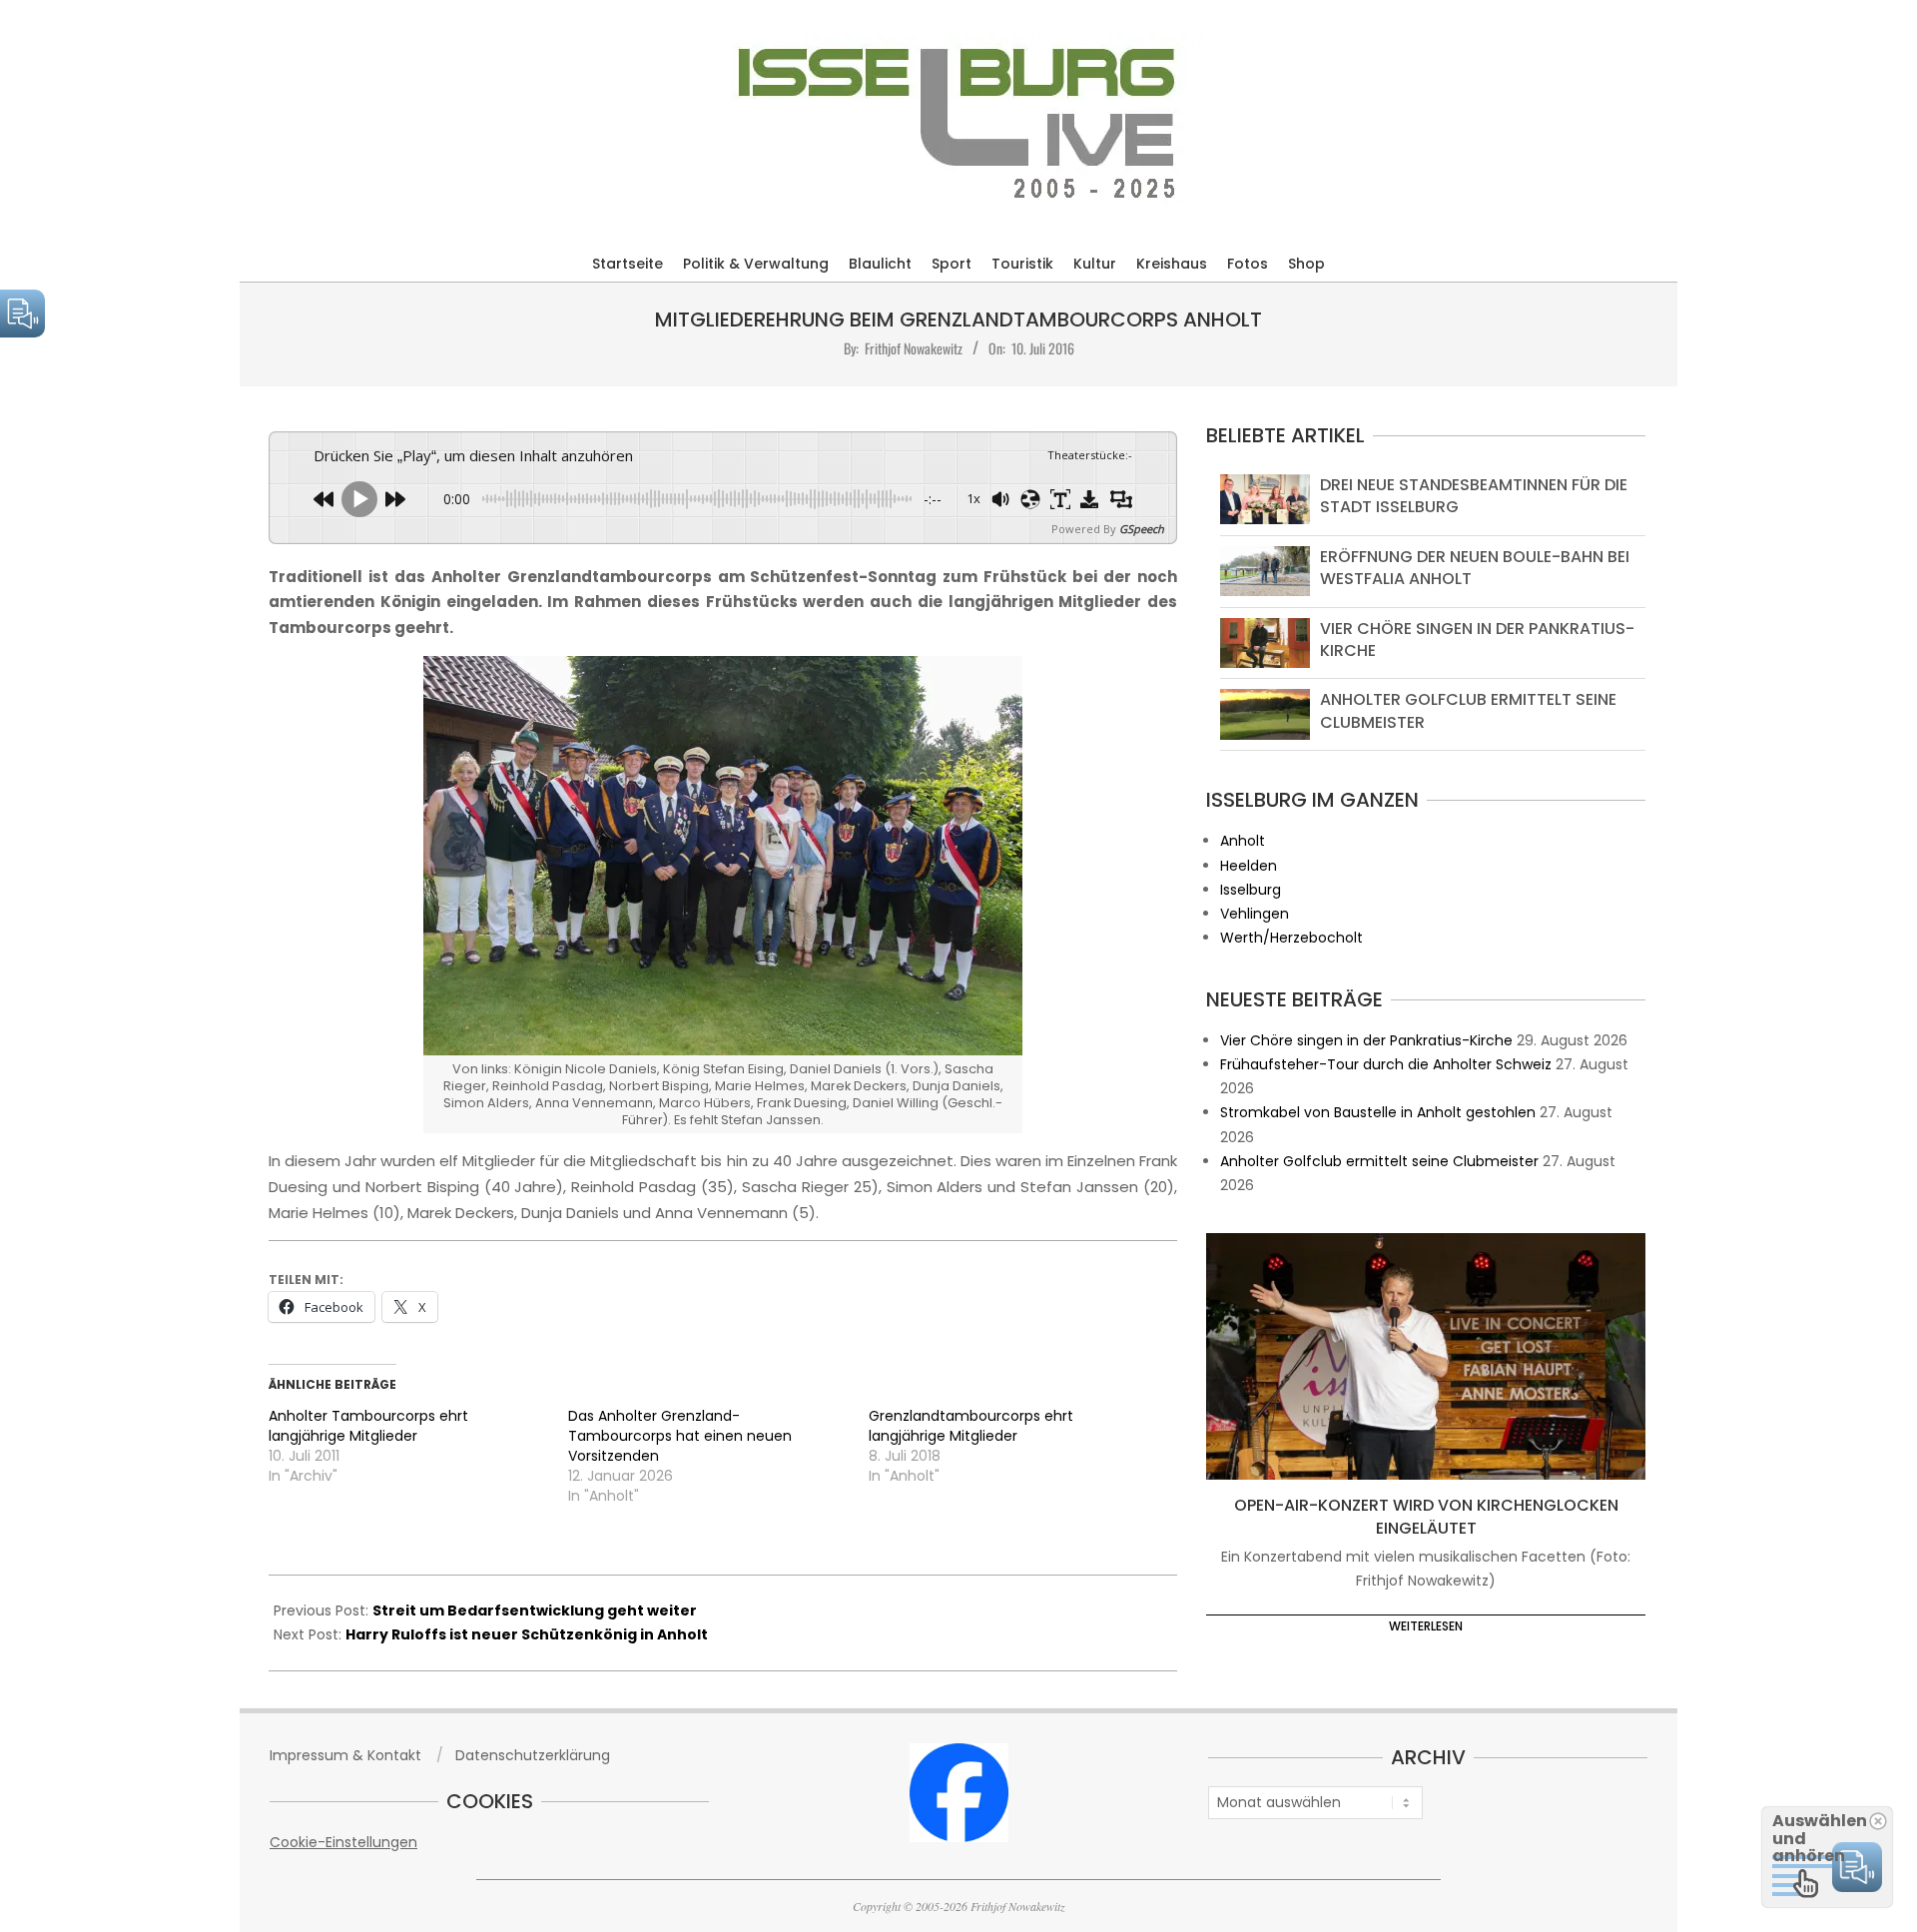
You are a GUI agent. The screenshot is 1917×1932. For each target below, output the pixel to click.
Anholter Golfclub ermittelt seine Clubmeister (1468, 710)
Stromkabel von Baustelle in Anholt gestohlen (1378, 1112)
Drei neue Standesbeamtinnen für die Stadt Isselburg (1474, 496)
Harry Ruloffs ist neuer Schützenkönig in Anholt (527, 1634)
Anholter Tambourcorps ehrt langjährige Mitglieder (368, 1426)
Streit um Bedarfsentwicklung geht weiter (535, 1610)
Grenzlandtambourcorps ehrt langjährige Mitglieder (971, 1426)
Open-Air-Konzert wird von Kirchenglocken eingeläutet (1426, 1517)
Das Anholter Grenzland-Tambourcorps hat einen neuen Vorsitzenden (680, 1436)
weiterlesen (1426, 1626)
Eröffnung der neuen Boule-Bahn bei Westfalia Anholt (1475, 568)
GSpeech (1142, 529)
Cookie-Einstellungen (343, 1842)
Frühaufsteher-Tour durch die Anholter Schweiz (1386, 1064)
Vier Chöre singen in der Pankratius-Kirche (1477, 640)
